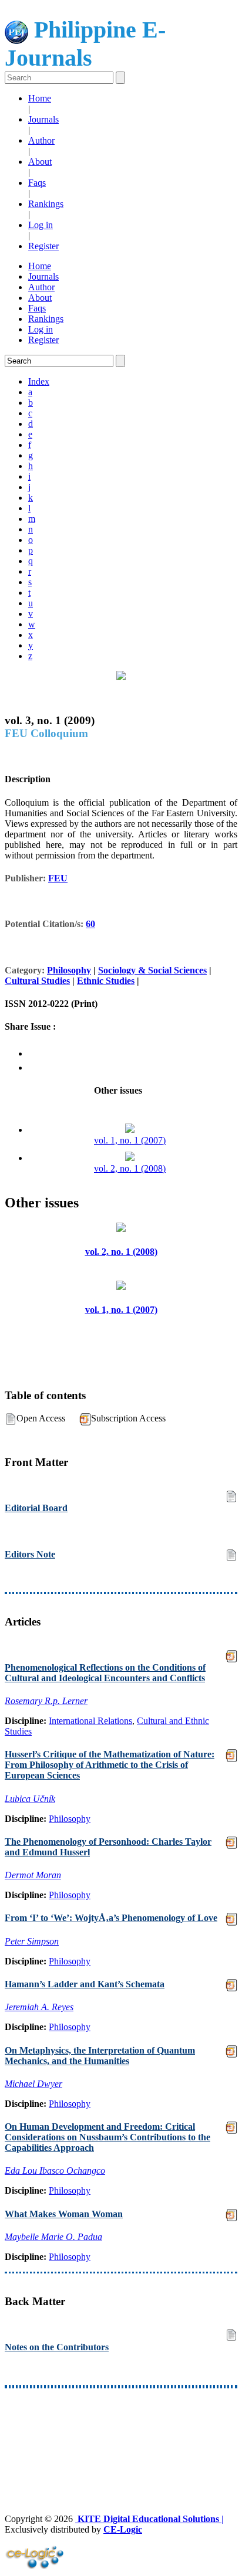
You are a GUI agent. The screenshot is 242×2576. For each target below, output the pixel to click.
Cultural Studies (37, 981)
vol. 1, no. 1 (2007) (130, 1140)
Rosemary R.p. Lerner (46, 1701)
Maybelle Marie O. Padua (53, 2237)
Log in (41, 225)
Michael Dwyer (33, 2084)
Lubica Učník (30, 1799)
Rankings (46, 204)
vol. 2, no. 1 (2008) (130, 1168)
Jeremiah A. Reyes (39, 2007)
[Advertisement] (121, 2429)
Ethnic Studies (106, 981)
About (40, 162)
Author (41, 140)
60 (90, 924)
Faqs (37, 183)
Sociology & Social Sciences (152, 970)
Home (40, 98)
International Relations (90, 1721)
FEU (58, 878)
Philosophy (69, 970)
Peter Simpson (32, 1941)
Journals (43, 119)
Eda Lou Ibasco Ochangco (55, 2171)
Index (39, 381)
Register (43, 246)
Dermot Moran (33, 1875)
